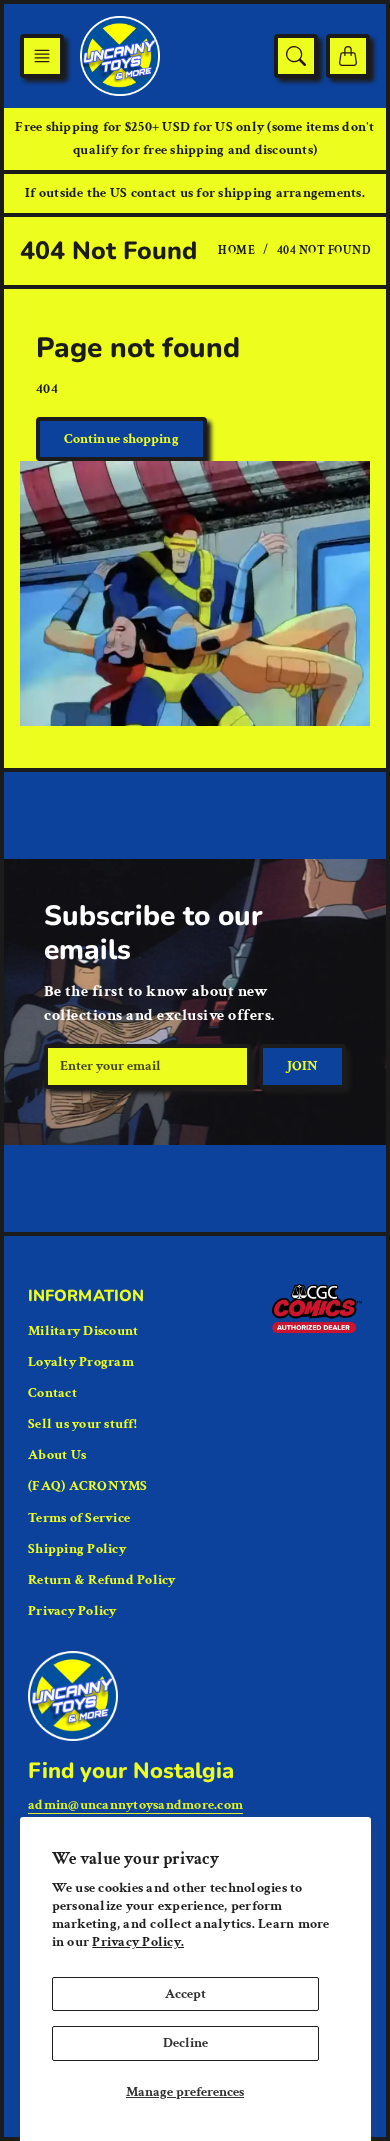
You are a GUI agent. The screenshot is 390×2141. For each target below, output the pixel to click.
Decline (185, 2043)
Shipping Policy (77, 1549)
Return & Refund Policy (102, 1580)
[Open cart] (348, 56)
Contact (52, 1393)
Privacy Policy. (138, 1942)
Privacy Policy (72, 1611)
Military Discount (83, 1331)
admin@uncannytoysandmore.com (135, 1805)
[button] (42, 56)
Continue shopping (121, 439)
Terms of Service (79, 1518)
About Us (57, 1455)
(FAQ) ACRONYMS (88, 1486)
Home (236, 250)
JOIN (302, 1066)
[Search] (296, 56)
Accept (185, 1994)
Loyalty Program (81, 1362)
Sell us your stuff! (82, 1424)
